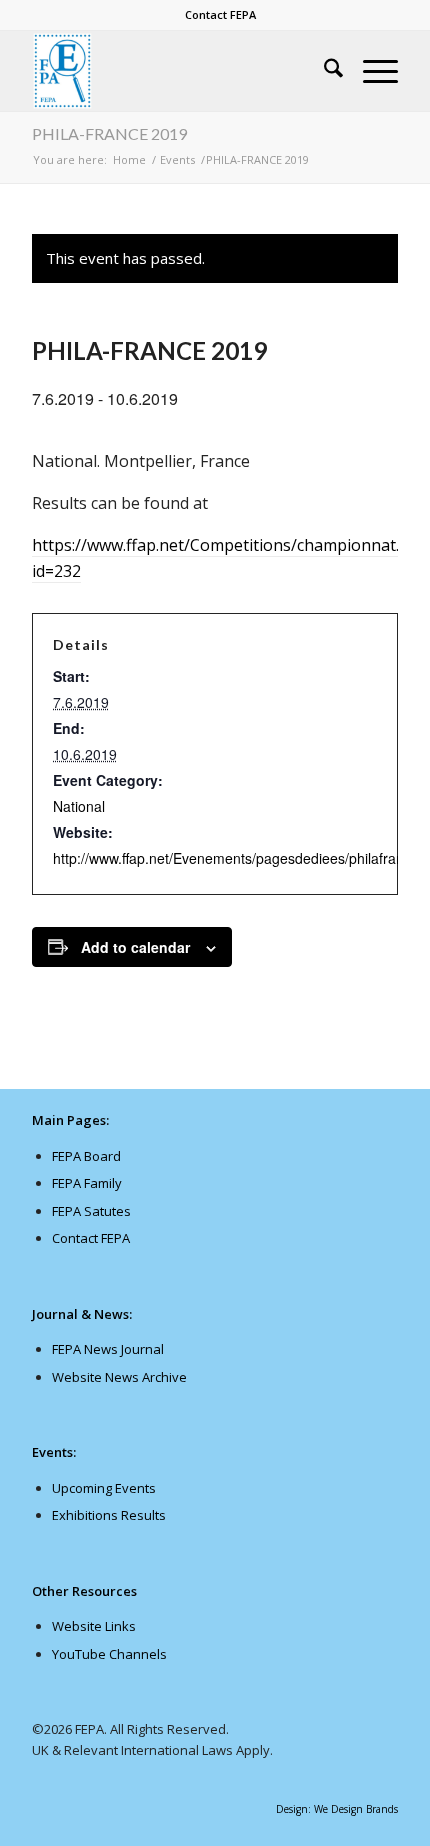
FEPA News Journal (108, 1349)
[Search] (323, 71)
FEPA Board (86, 1156)
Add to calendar (135, 947)
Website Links (94, 1626)
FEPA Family (87, 1183)
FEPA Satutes (91, 1211)
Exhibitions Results (109, 1515)
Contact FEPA (220, 14)
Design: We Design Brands (337, 1809)
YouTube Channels (109, 1654)
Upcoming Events (104, 1488)
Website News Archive (119, 1377)
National (79, 806)
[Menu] (370, 71)
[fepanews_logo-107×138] (178, 71)
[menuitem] (220, 15)
